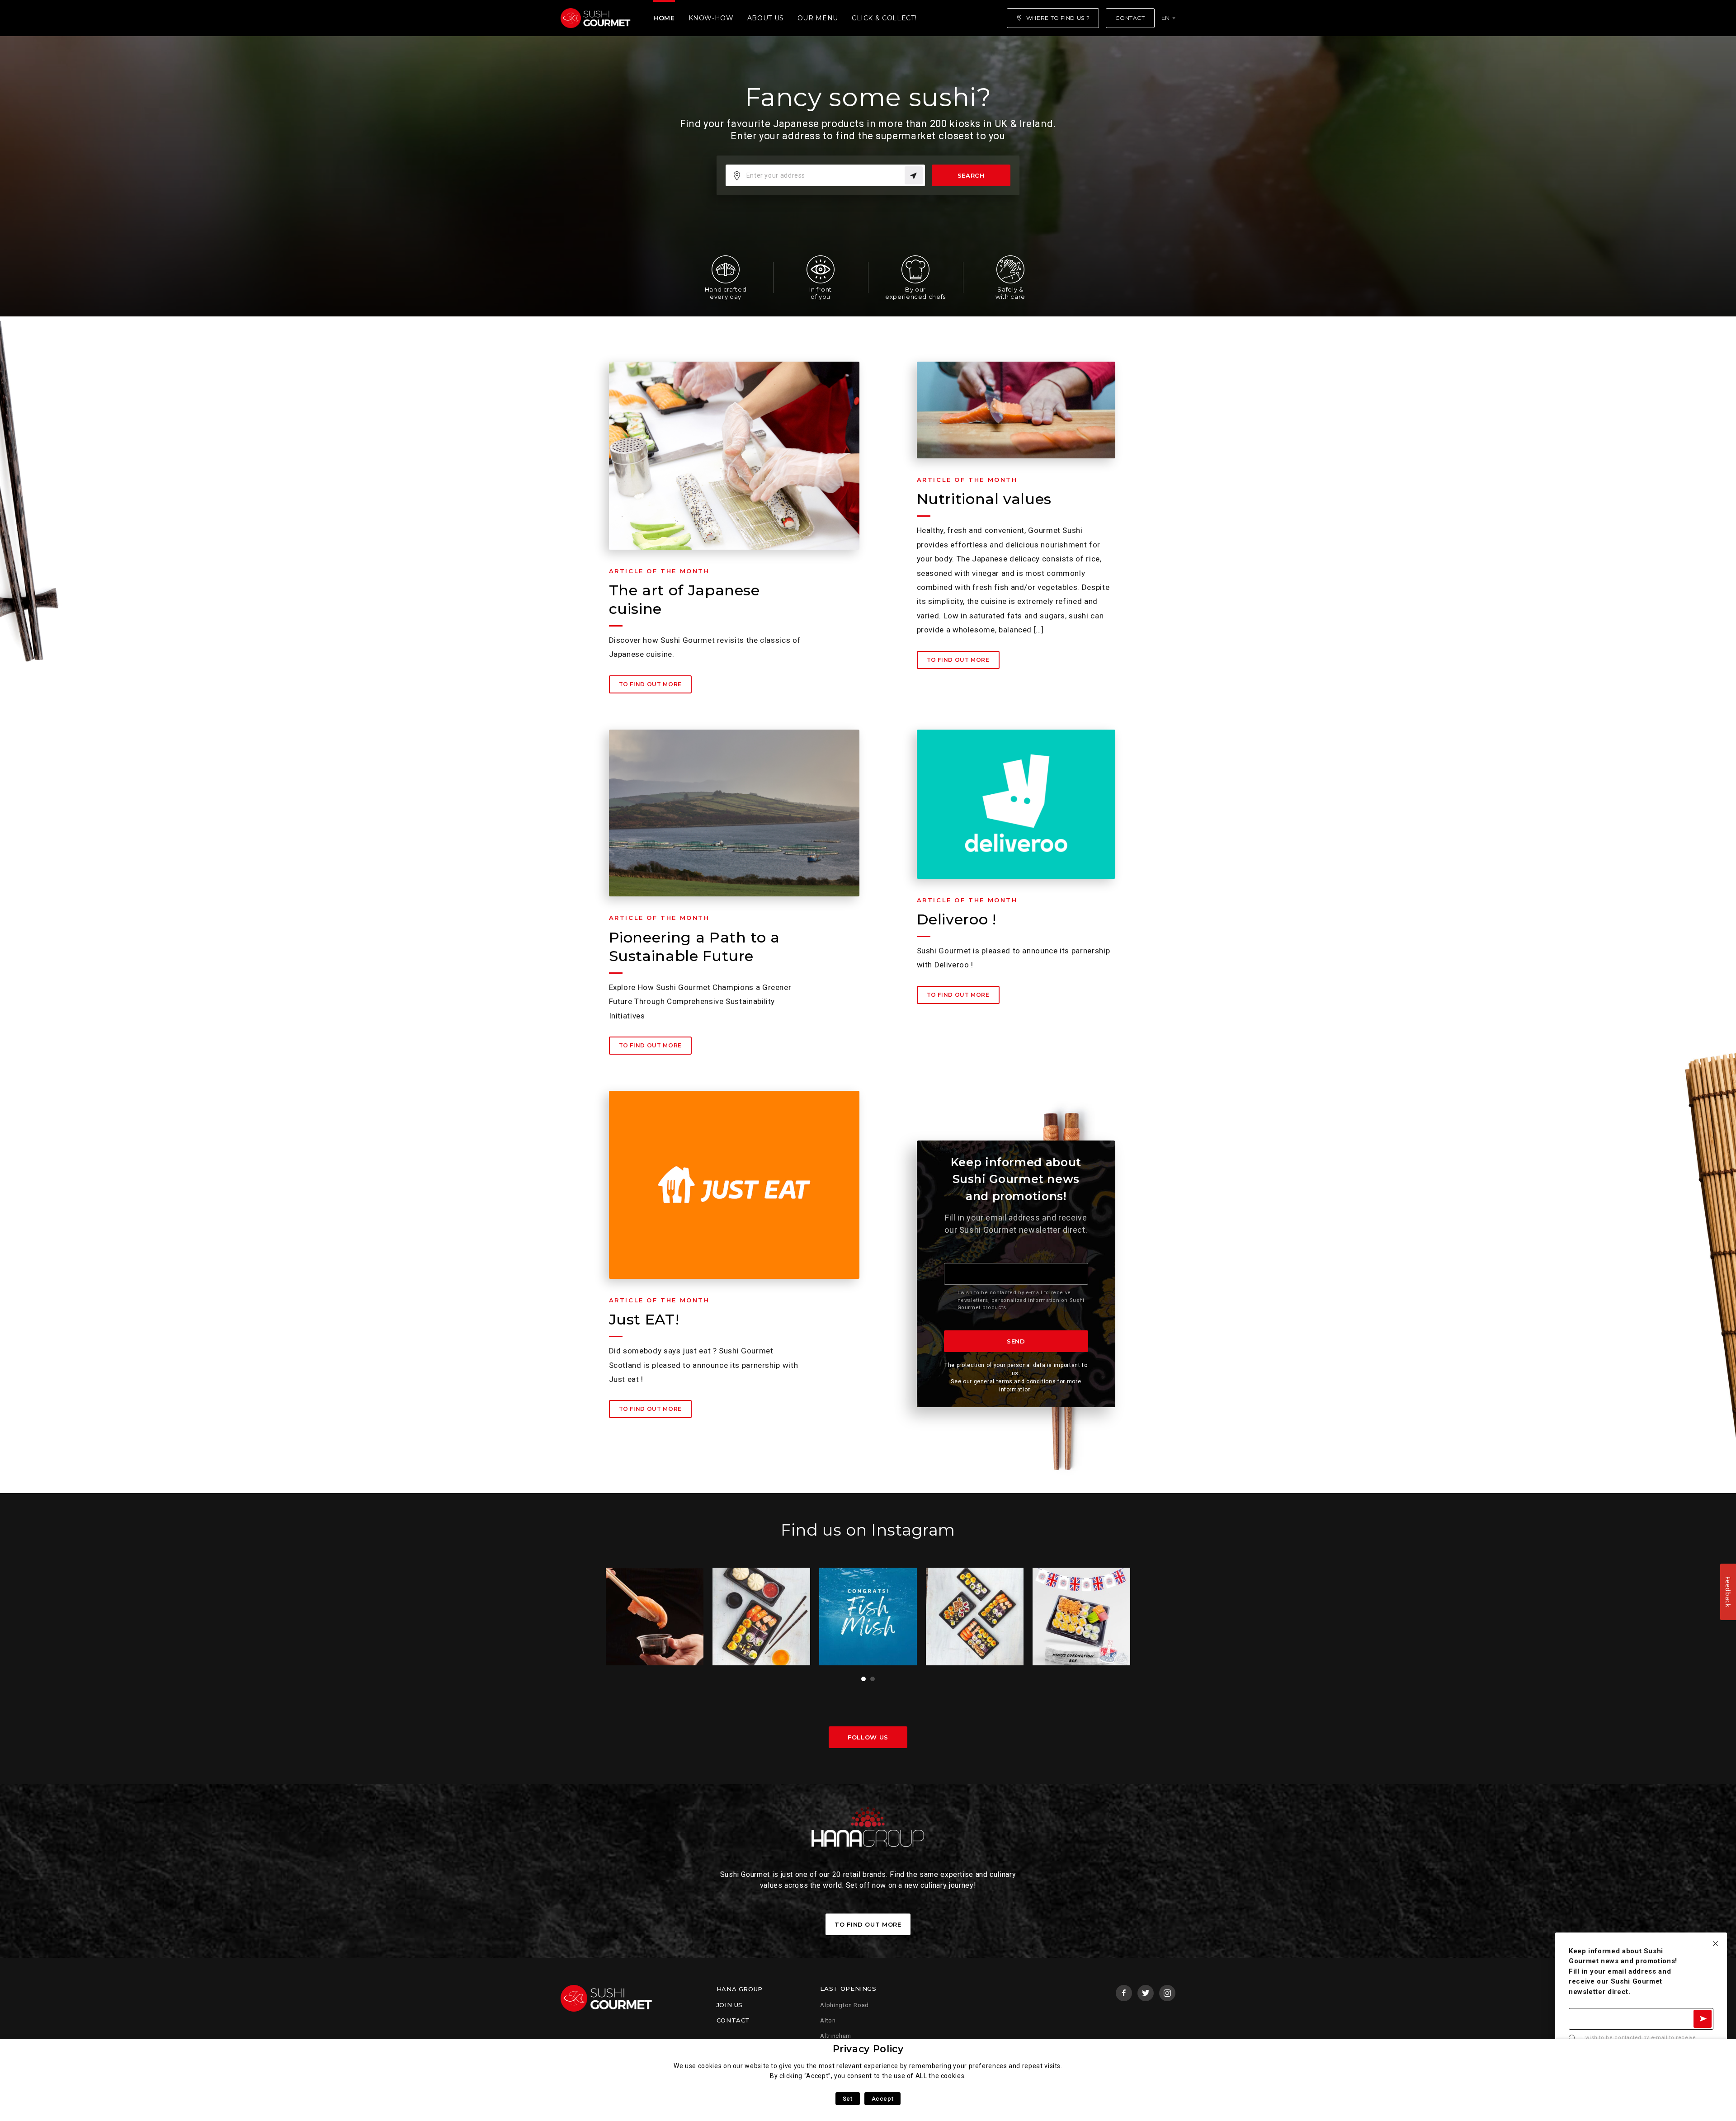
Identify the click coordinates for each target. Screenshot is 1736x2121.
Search (971, 175)
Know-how (711, 18)
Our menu (818, 18)
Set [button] (848, 2099)
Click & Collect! (884, 18)
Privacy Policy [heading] (868, 2049)
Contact (733, 2020)
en (1166, 18)
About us (766, 18)
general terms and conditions (1015, 1381)
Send (1016, 1341)
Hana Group (740, 1989)
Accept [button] (883, 2099)
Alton (828, 2020)
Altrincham (835, 2036)
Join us (730, 2005)
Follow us (868, 1737)
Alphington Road (844, 2005)
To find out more (650, 684)
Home (664, 18)
